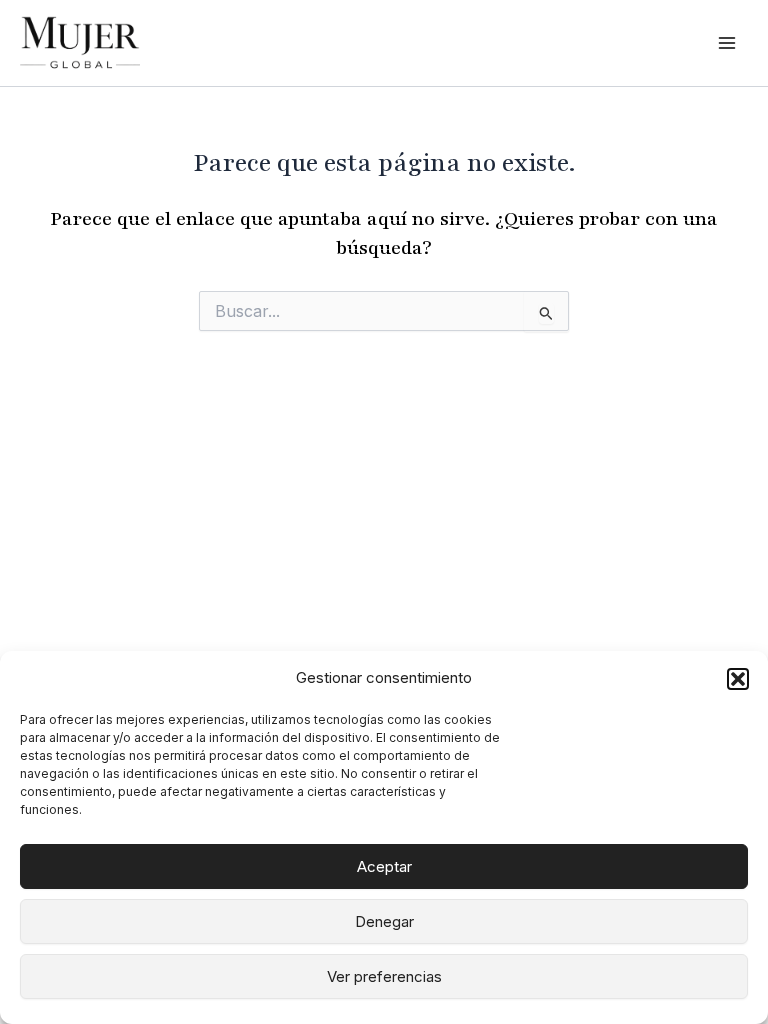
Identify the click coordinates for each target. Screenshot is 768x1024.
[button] (738, 679)
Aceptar (384, 866)
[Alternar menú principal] (727, 43)
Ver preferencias (384, 976)
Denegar (384, 921)
